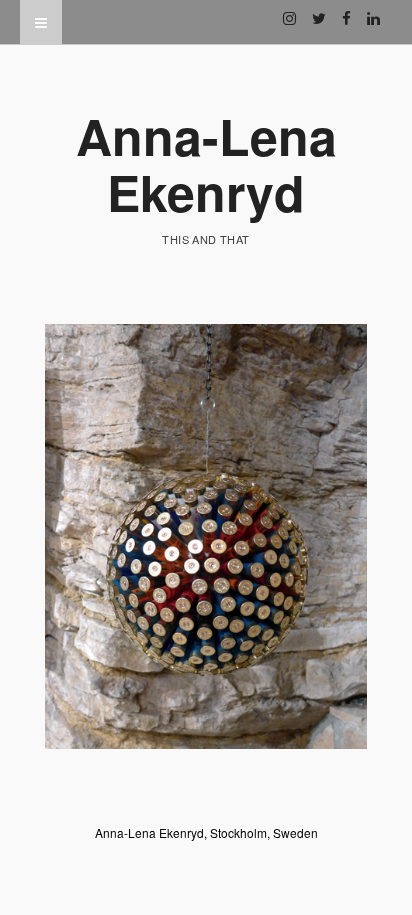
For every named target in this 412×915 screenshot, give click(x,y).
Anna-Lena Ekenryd (206, 163)
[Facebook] (346, 10)
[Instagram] (289, 10)
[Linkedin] (373, 10)
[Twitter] (319, 10)
